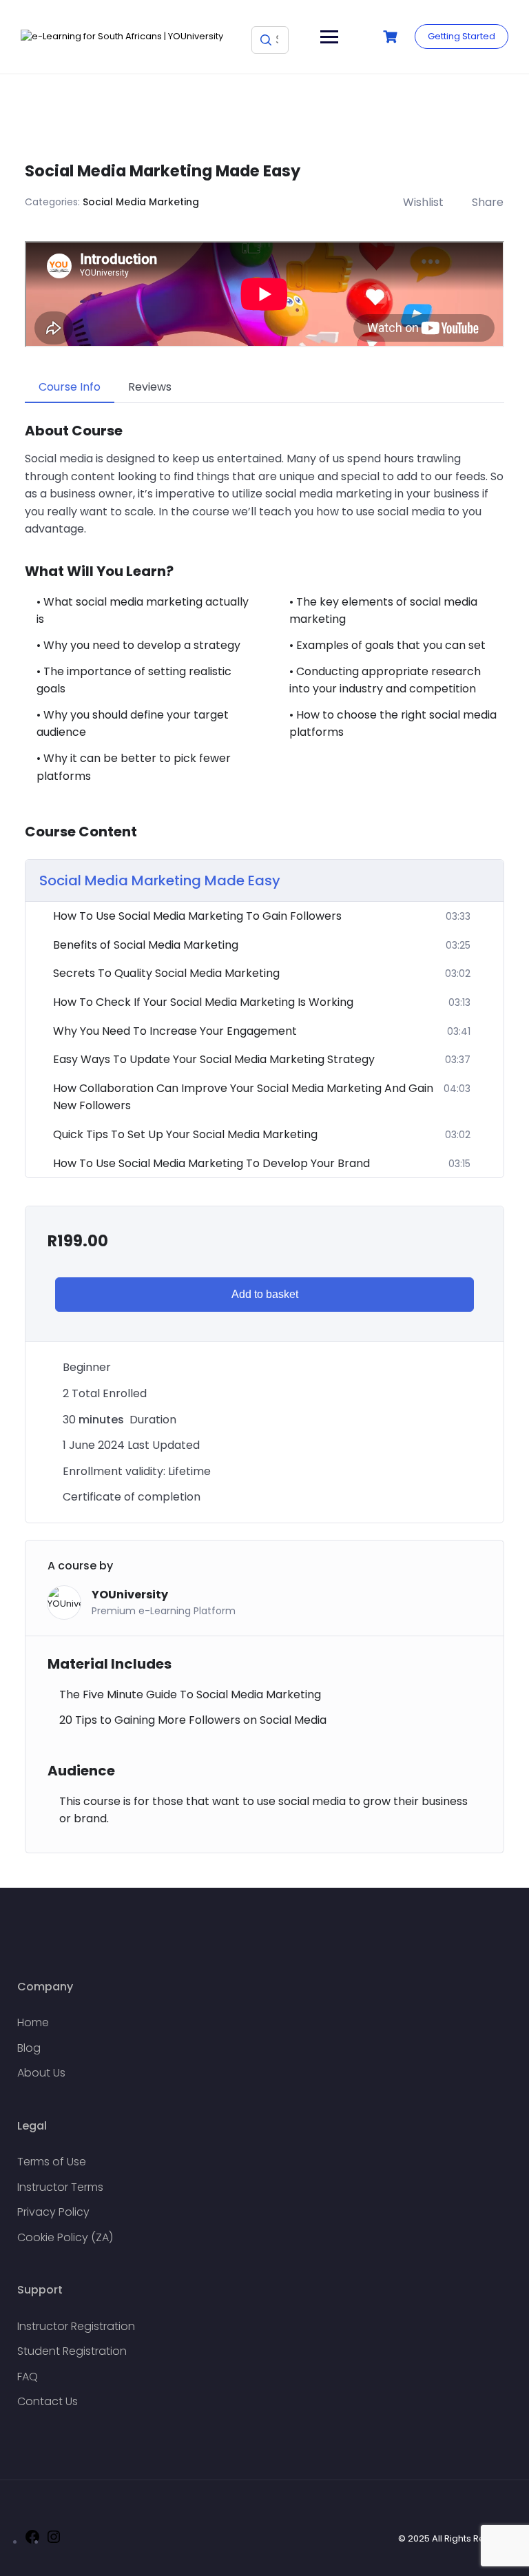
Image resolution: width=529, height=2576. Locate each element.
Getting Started (461, 36)
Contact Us (48, 2401)
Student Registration (72, 2351)
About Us (41, 2073)
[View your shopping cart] (392, 37)
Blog (29, 2048)
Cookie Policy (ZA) (65, 2237)
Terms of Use (52, 2162)
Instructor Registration (76, 2326)
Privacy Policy (53, 2212)
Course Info (70, 387)
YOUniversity (130, 1595)
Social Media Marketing (141, 202)
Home (33, 2022)
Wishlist (423, 202)
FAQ (28, 2377)
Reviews (150, 387)
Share (488, 202)
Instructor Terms (60, 2187)
